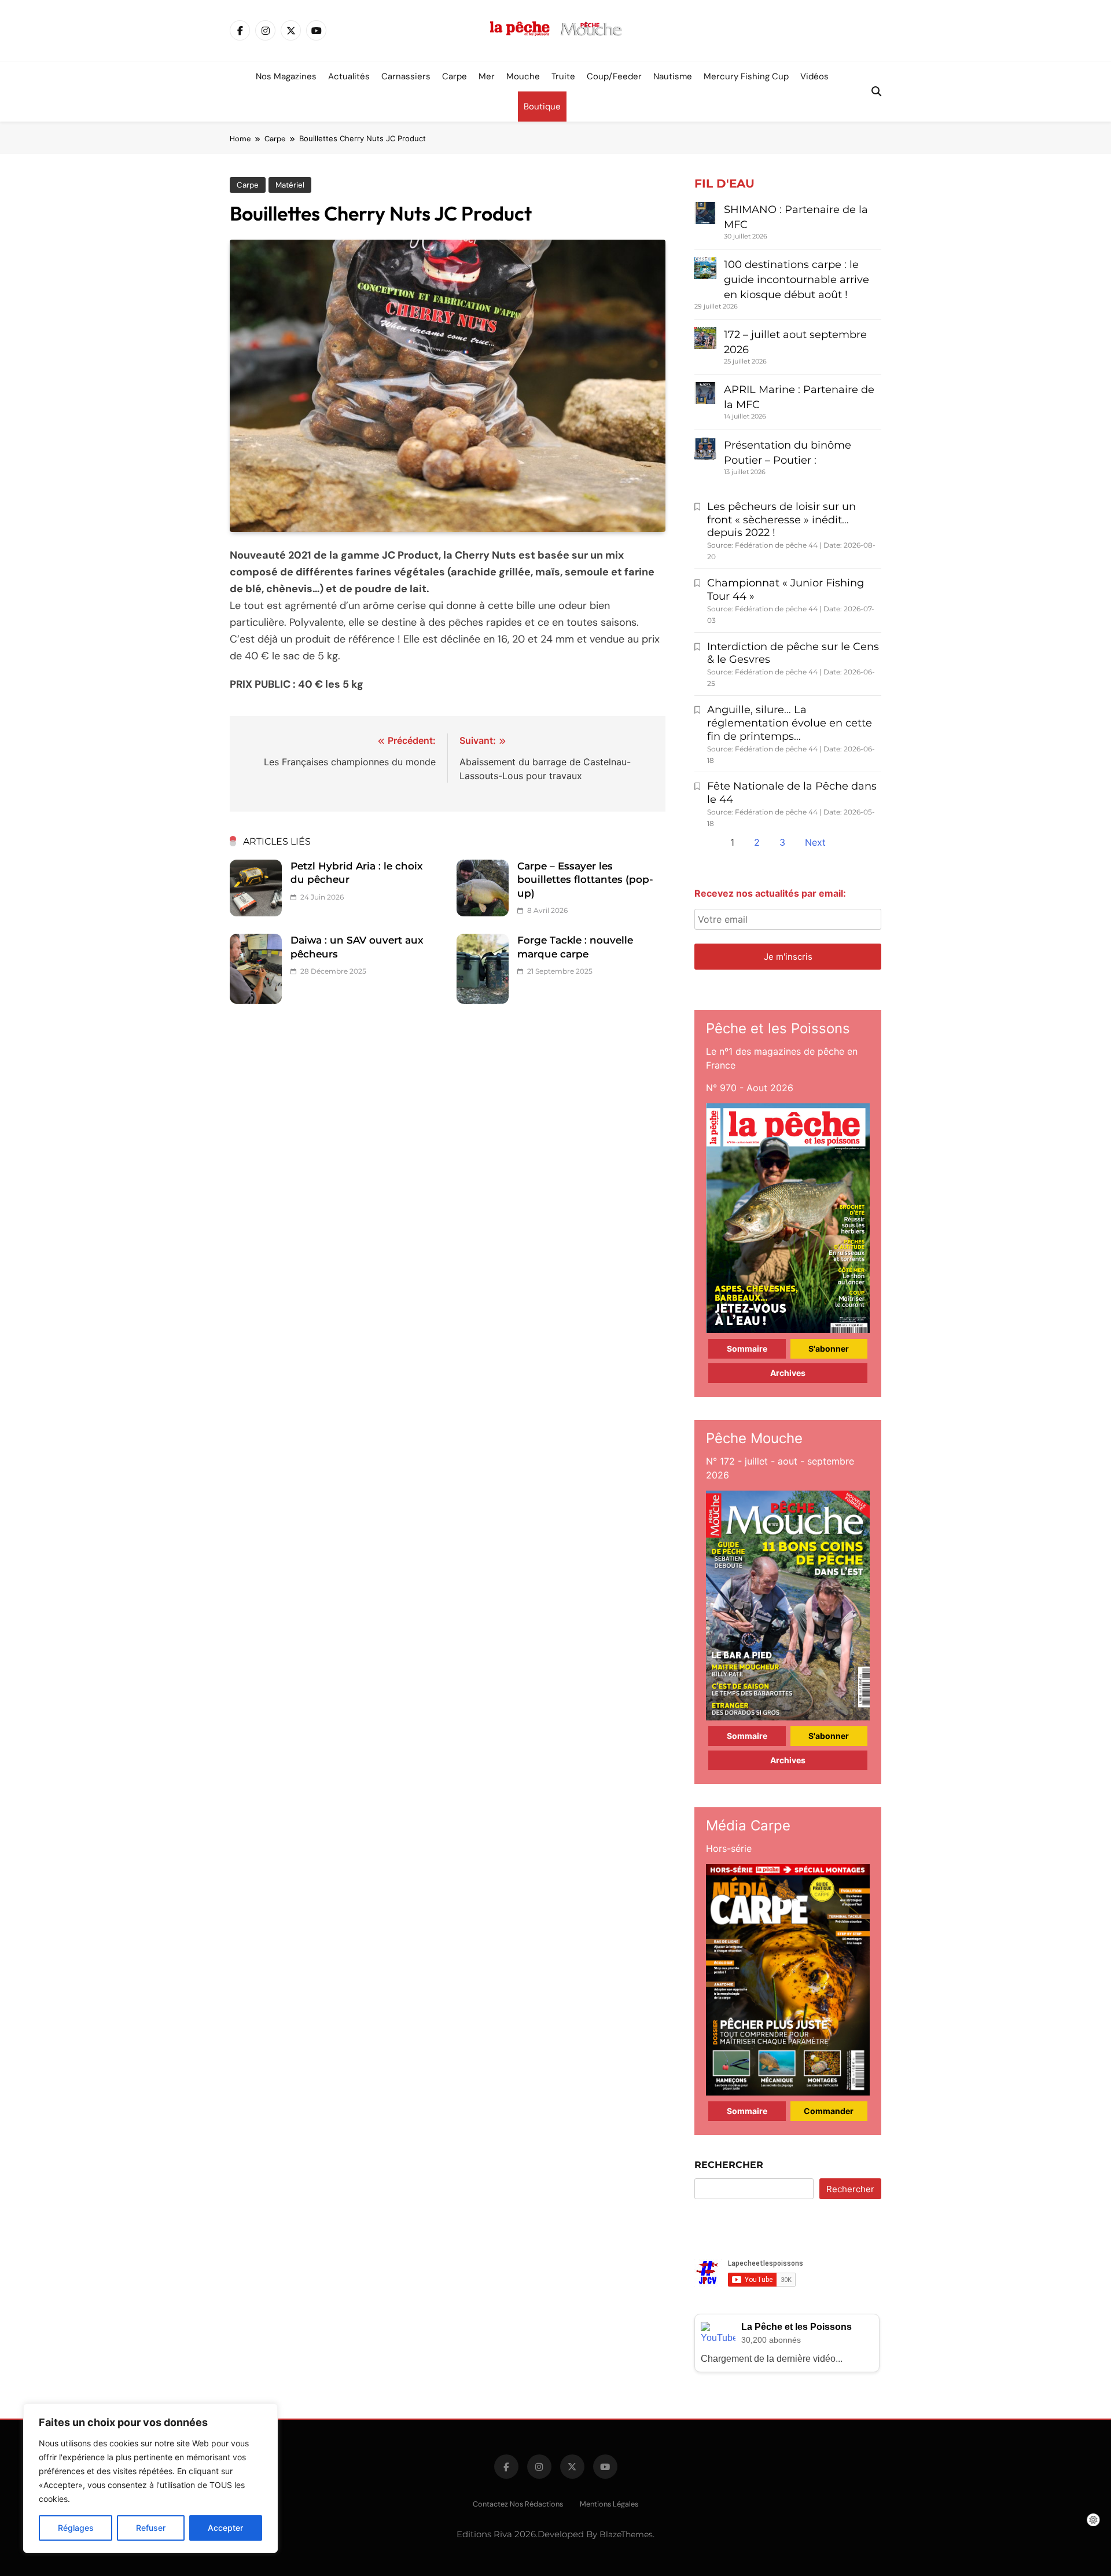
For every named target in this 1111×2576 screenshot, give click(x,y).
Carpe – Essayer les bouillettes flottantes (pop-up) (585, 880)
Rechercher (729, 2165)
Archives (788, 1373)
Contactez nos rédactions (518, 2504)
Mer (487, 76)
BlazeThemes (626, 2534)
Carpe (455, 76)
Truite (563, 76)
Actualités (349, 76)
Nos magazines (286, 76)
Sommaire (747, 1348)
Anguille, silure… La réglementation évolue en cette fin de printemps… (790, 723)
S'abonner (829, 1348)
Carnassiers (406, 76)
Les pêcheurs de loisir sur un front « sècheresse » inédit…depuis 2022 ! (781, 520)
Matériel (290, 185)
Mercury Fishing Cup (746, 76)
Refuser (151, 2528)
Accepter (225, 2528)
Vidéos (814, 76)
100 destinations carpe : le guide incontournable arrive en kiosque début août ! (797, 280)
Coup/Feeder (614, 76)
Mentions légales (609, 2504)
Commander (829, 2111)
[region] (150, 2478)
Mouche (523, 76)
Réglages (76, 2528)
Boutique (542, 107)
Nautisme (673, 76)
